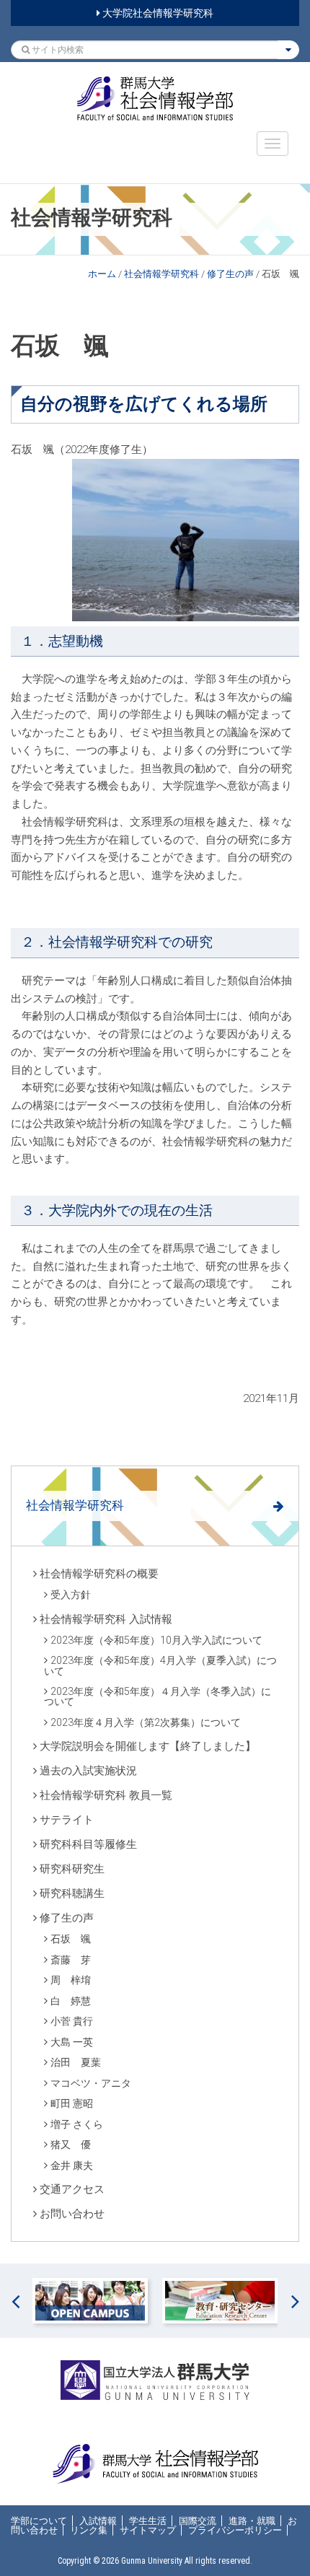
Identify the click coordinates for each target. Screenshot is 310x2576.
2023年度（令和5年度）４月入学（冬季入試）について (158, 1696)
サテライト (67, 1820)
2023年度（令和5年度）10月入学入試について (156, 1640)
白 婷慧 (71, 2001)
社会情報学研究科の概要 (99, 1574)
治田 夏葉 (76, 2062)
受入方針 (71, 1595)
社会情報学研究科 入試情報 (106, 1619)
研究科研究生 (72, 1869)
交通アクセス (72, 2189)
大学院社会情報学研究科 (157, 13)
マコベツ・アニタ (91, 2083)
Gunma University (152, 2561)
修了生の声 (230, 274)
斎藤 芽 (71, 1960)
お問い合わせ (72, 2214)
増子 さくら (77, 2124)
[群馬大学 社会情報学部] (155, 98)
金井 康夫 (72, 2165)
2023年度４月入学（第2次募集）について (146, 1722)
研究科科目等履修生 (88, 1844)
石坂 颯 (71, 1939)
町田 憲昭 (72, 2103)
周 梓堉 (71, 1980)
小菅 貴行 (72, 2021)
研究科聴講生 (72, 1893)
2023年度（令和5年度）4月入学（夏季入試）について (160, 1665)
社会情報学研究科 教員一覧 (106, 1795)
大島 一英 (72, 2042)
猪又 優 (71, 2145)
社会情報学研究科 (161, 274)
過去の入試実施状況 (88, 1771)
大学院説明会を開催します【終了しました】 (148, 1746)
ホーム (102, 274)
